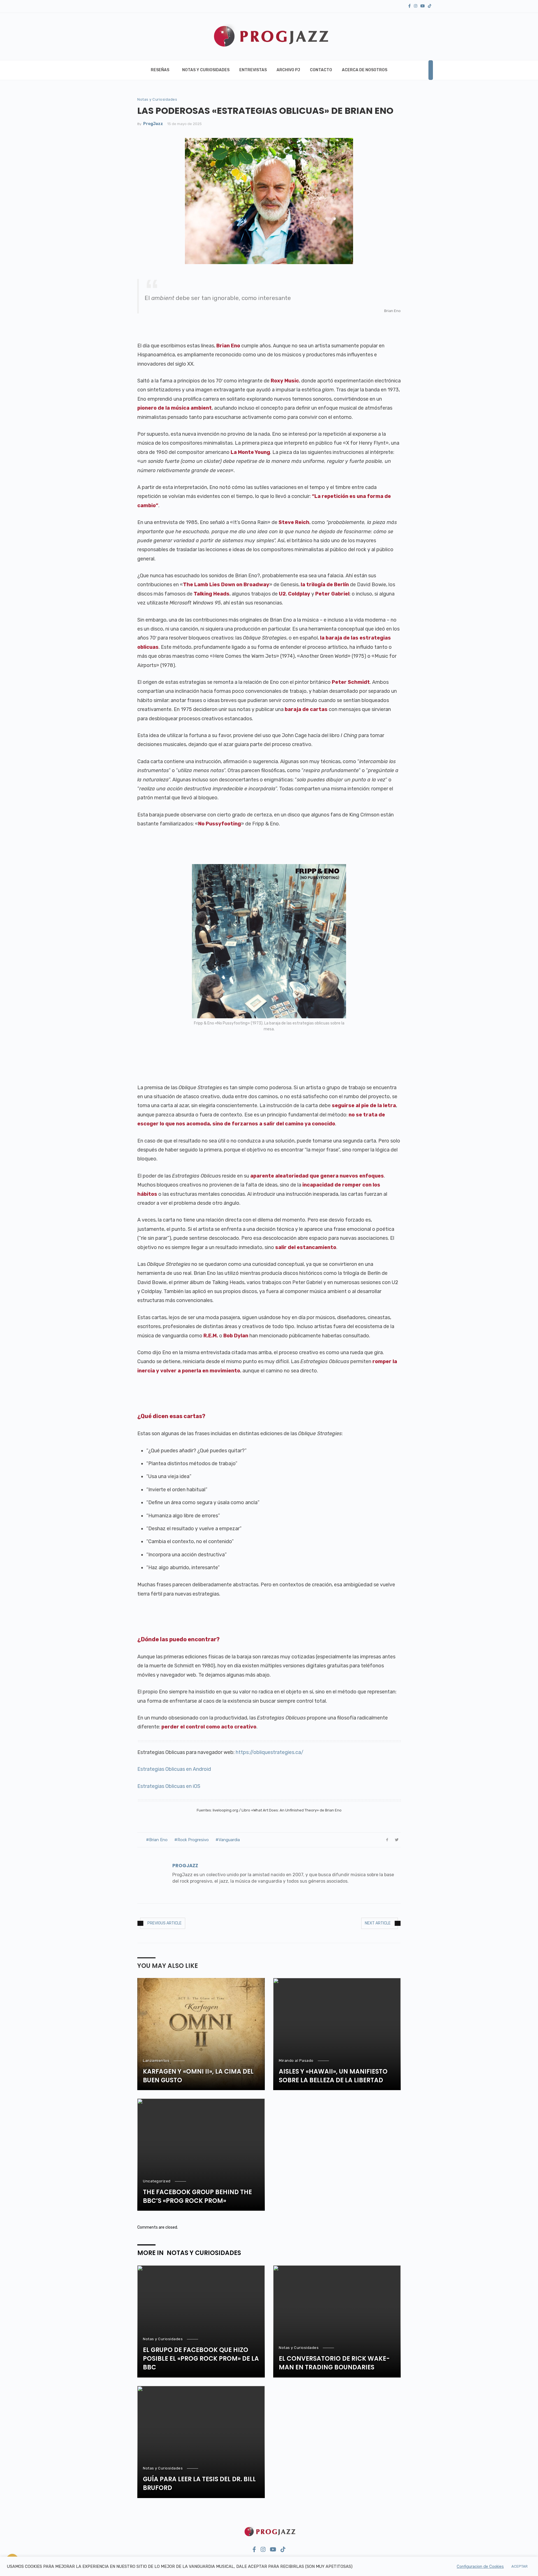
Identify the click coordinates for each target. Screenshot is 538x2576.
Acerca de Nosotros (365, 70)
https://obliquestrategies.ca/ (270, 1752)
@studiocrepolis (283, 2565)
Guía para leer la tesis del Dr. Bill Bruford (199, 2484)
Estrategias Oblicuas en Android (174, 1769)
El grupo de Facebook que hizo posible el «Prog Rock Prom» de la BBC (201, 2359)
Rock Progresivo (193, 1840)
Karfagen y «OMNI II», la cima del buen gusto (198, 2076)
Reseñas (160, 70)
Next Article (378, 1923)
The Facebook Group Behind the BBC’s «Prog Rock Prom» (197, 2197)
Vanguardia (229, 1840)
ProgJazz (153, 124)
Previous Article (164, 1923)
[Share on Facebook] (387, 1840)
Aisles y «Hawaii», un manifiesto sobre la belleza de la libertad (333, 2076)
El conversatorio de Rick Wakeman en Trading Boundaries (334, 2363)
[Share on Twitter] (397, 1840)
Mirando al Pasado (296, 2061)
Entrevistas (253, 70)
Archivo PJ (288, 70)
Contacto (321, 70)
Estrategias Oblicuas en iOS (169, 1786)
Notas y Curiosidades (206, 70)
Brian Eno (158, 1840)
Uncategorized (157, 2181)
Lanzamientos (156, 2061)
